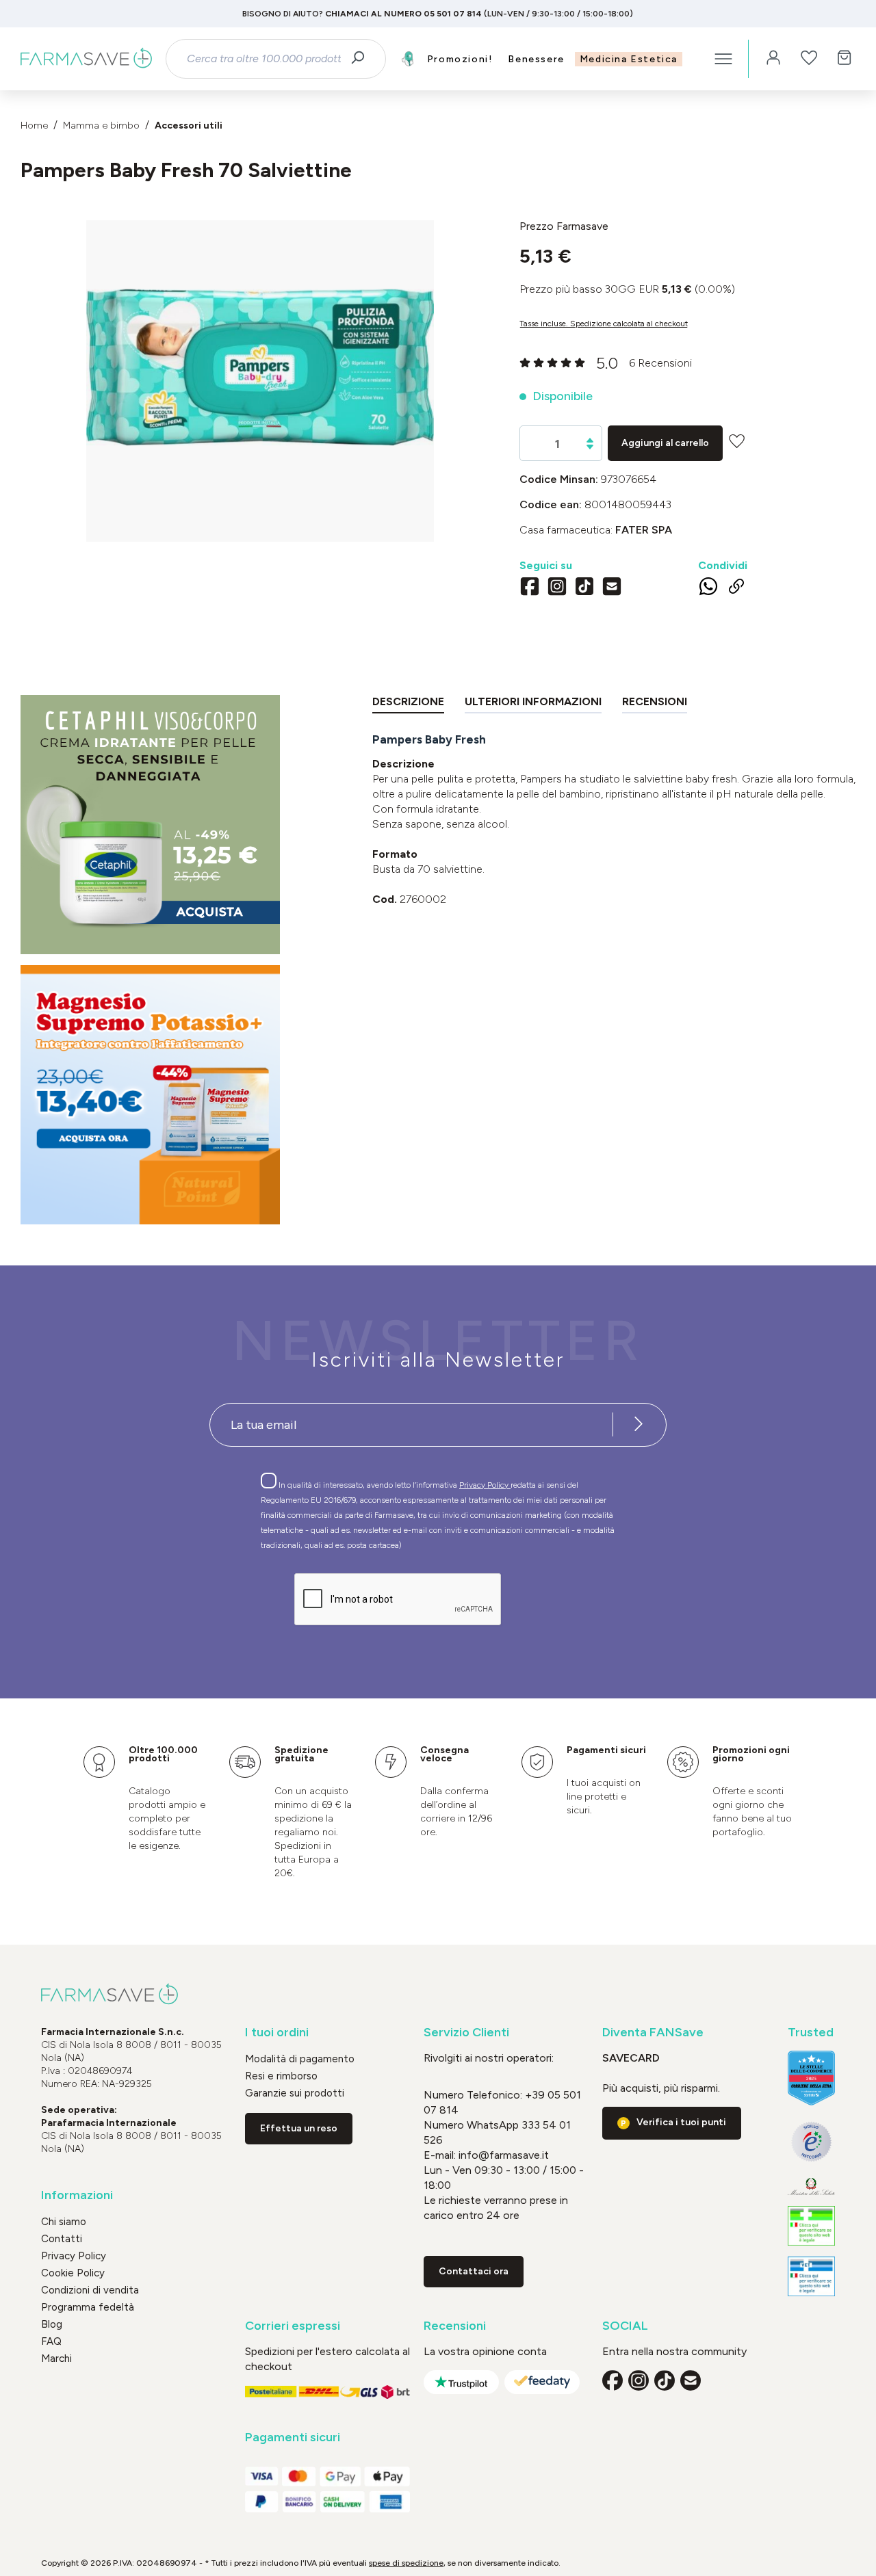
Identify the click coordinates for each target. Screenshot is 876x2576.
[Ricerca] (362, 59)
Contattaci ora (474, 2271)
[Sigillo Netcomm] (811, 2142)
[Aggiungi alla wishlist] (737, 441)
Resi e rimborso (281, 2076)
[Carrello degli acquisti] (845, 59)
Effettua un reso (299, 2128)
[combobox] (263, 59)
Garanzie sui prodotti (295, 2093)
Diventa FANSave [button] (653, 2033)
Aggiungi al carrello (665, 443)
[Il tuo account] (773, 59)
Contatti (62, 2239)
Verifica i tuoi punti (681, 2122)
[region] (260, 381)
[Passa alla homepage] (86, 59)
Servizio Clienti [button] (466, 2033)
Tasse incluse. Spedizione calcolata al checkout (604, 324)
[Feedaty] (542, 2382)
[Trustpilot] (461, 2382)
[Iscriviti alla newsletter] (639, 1425)
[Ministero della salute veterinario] (811, 2276)
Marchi (56, 2358)
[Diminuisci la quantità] (590, 447)
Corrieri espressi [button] (293, 2326)
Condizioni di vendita (90, 2290)
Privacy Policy (485, 1485)
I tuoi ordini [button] (277, 2033)
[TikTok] (584, 588)
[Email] (612, 588)
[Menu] (723, 59)
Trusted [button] (811, 2033)
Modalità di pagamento (300, 2059)
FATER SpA (644, 530)
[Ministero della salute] (811, 2186)
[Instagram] (557, 588)
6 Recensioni (660, 363)
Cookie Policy (73, 2273)
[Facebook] (530, 588)
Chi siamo (64, 2222)
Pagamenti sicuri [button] (293, 2437)
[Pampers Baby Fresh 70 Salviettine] (260, 368)
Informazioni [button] (77, 2195)
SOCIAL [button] (625, 2326)
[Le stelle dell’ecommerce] (811, 2078)
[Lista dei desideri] (809, 59)
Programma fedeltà (88, 2307)
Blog (52, 2324)
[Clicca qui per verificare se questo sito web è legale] (811, 2226)
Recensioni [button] (455, 2326)
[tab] (408, 704)
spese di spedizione (406, 2563)
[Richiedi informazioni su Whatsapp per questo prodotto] (708, 589)
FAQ (51, 2341)
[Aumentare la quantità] (590, 440)
